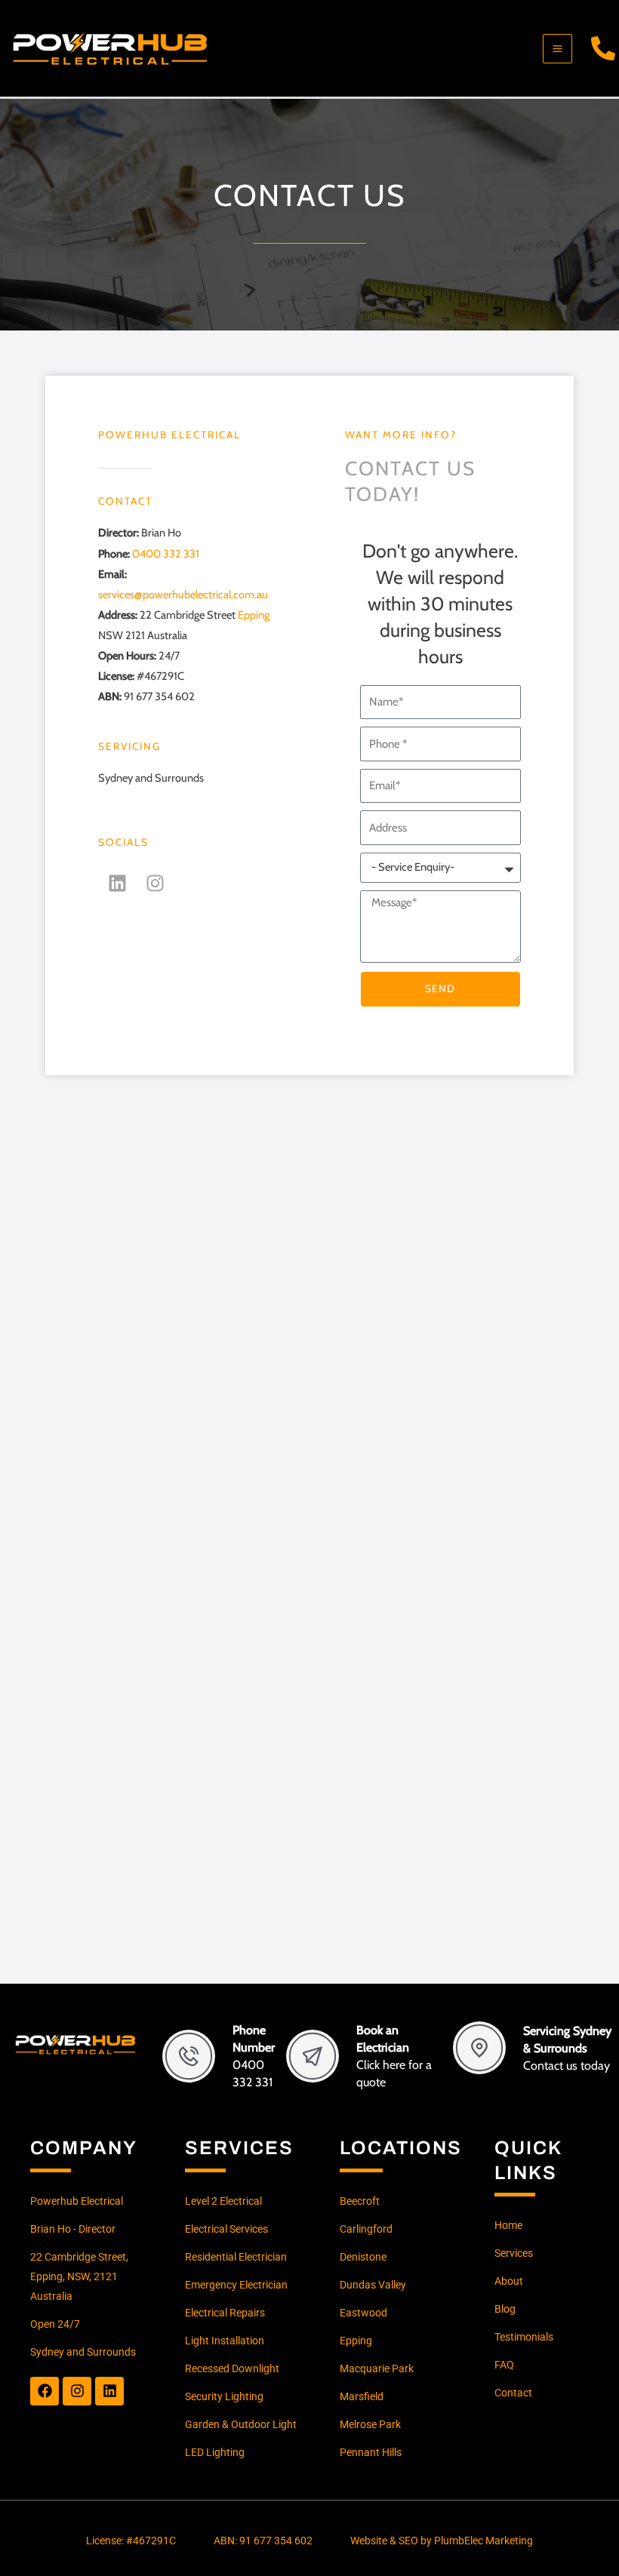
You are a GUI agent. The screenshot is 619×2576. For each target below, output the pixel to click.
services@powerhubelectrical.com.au (183, 595)
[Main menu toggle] (557, 49)
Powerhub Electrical (169, 435)
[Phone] (603, 48)
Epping (254, 615)
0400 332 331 (166, 554)
